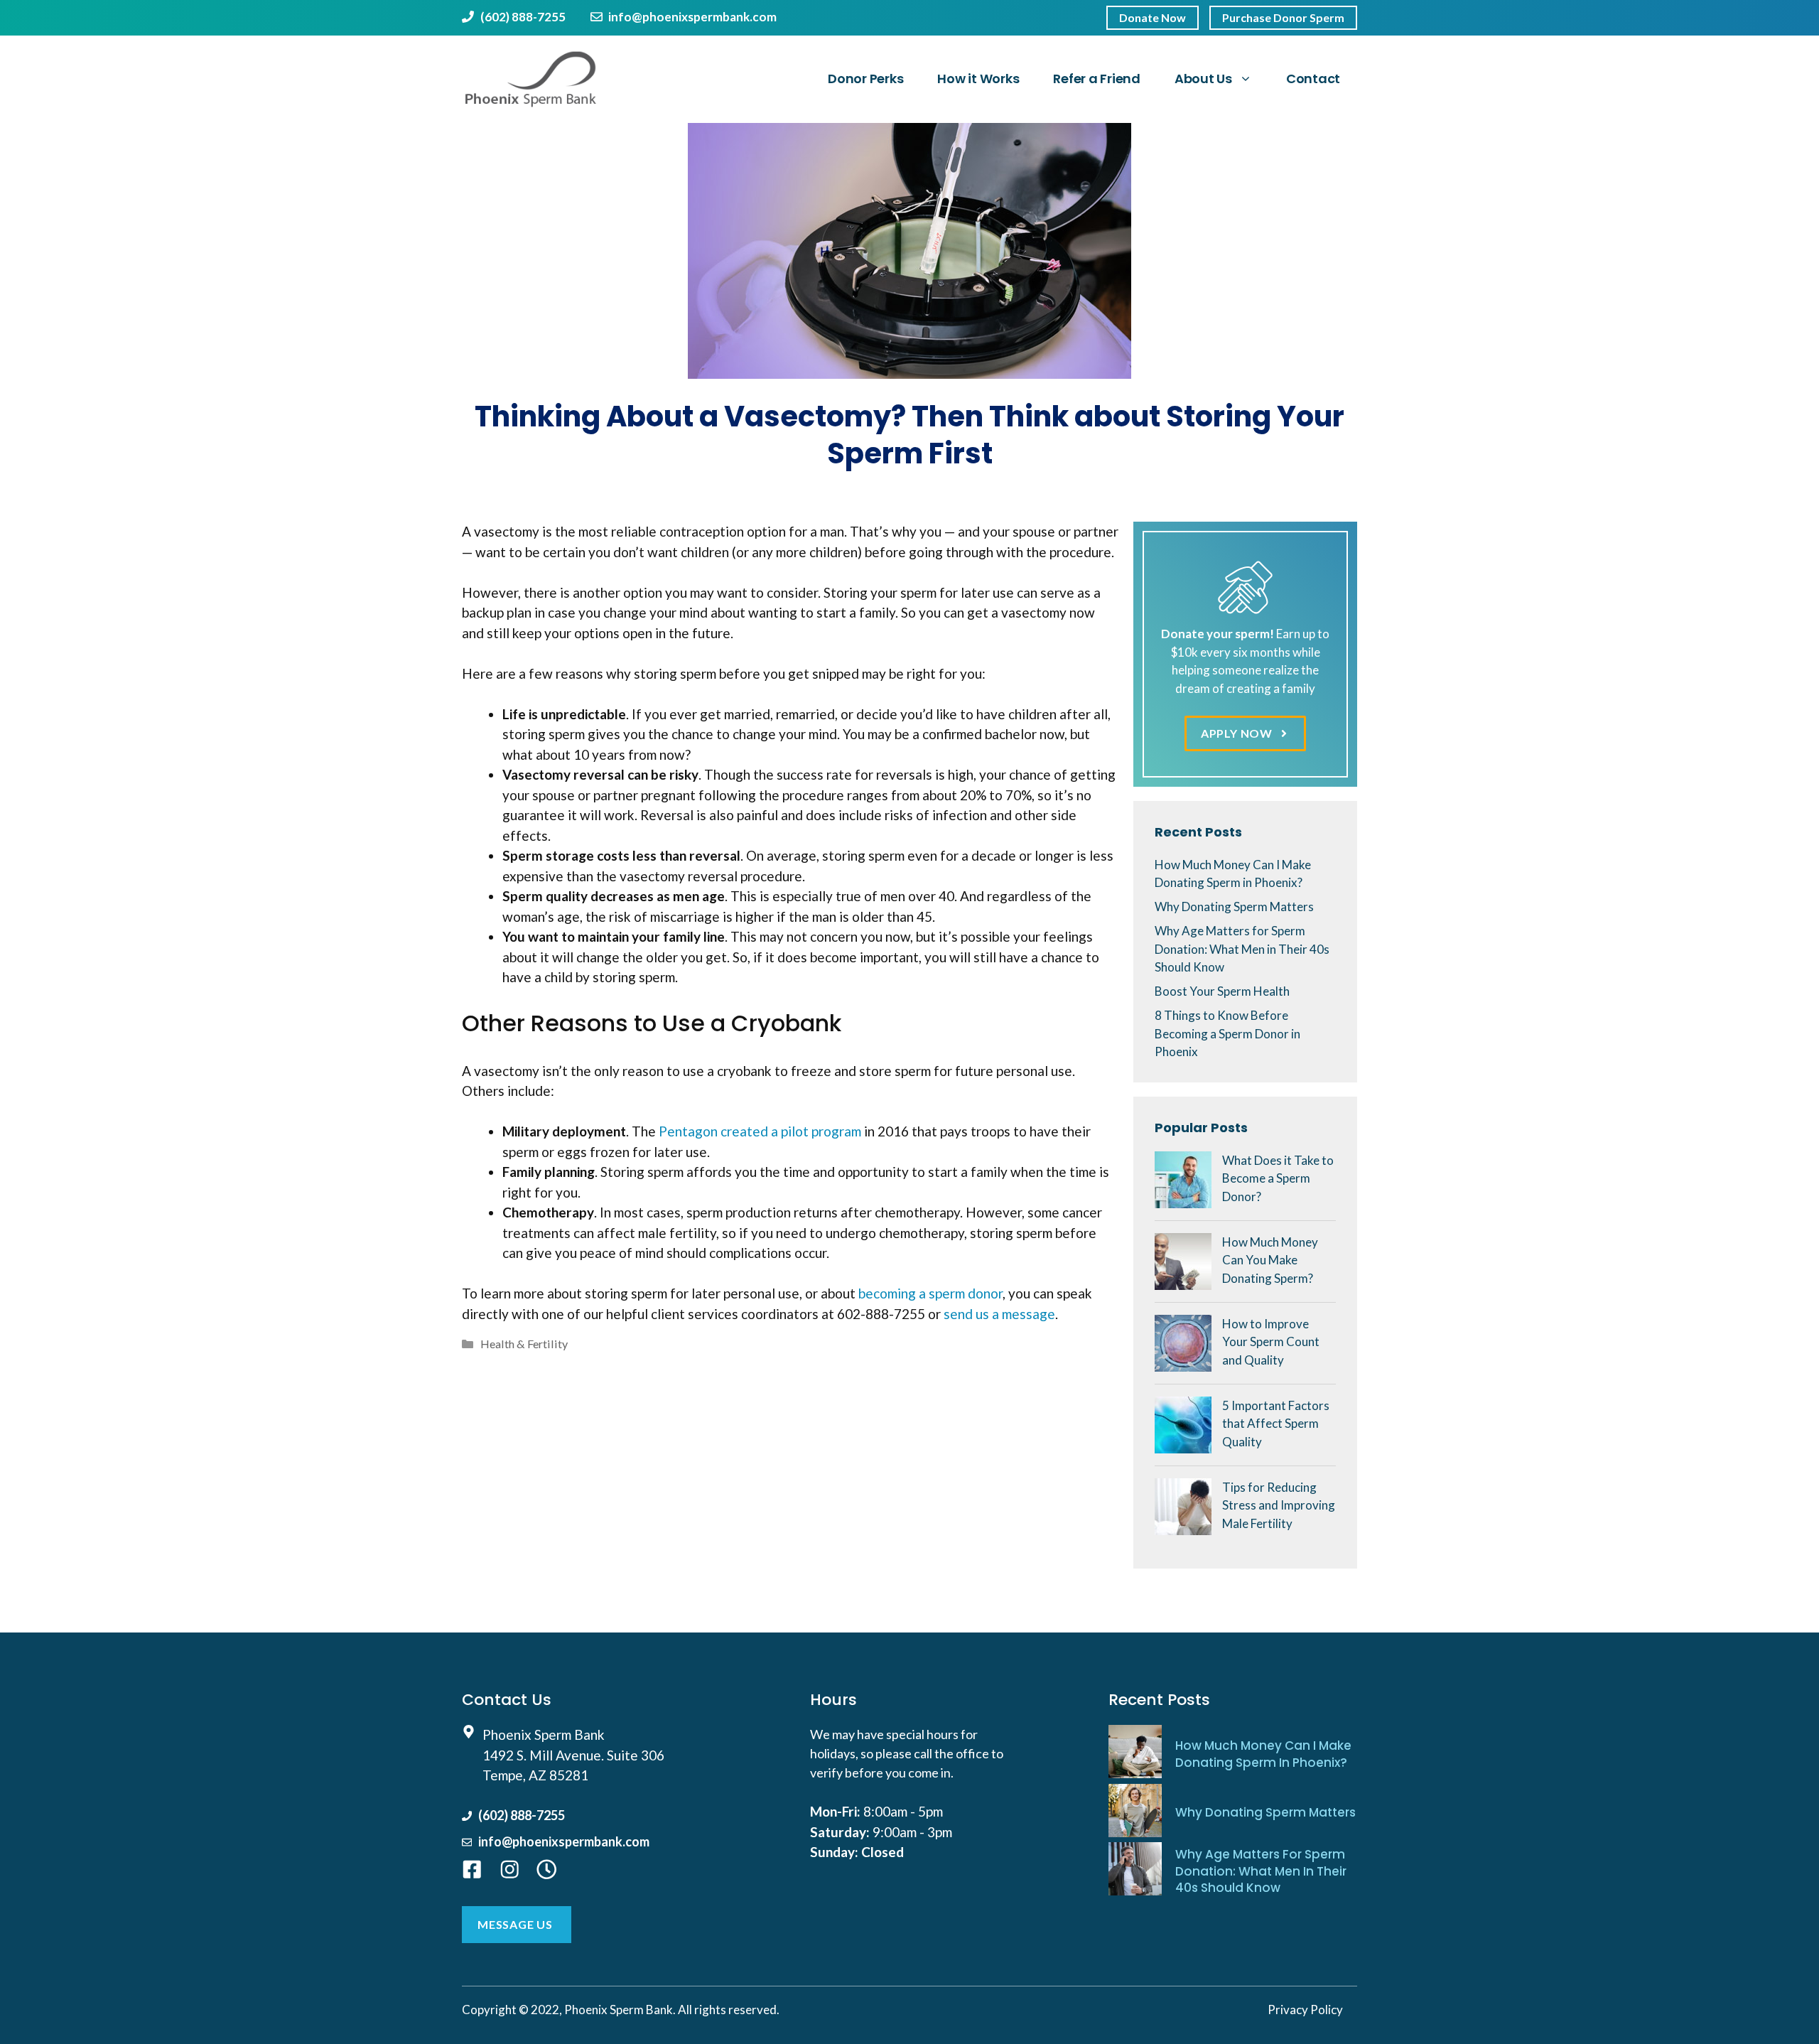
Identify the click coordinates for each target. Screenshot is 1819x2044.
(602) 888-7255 (523, 17)
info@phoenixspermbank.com (692, 17)
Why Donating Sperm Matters (1234, 907)
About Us (1203, 79)
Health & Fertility (524, 1344)
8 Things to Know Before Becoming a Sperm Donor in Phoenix (1227, 1033)
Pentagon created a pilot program (760, 1131)
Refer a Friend (1097, 79)
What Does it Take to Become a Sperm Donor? (1278, 1178)
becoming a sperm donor (930, 1293)
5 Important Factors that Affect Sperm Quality (1276, 1424)
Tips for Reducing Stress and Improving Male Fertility (1279, 1505)
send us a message (999, 1314)
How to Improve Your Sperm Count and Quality (1271, 1342)
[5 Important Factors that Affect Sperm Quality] (1183, 1444)
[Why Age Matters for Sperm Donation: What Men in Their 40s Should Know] (1135, 1871)
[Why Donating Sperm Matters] (1135, 1813)
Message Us (515, 1924)
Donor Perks (865, 79)
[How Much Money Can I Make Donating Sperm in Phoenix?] (1135, 1754)
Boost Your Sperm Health (1222, 991)
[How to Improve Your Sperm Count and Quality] (1183, 1362)
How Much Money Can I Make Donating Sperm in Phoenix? (1263, 1754)
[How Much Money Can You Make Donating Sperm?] (1183, 1280)
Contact (1313, 79)
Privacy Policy (1305, 2010)
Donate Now (1153, 17)
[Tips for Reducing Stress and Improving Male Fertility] (1183, 1526)
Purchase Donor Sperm (1283, 17)
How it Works (978, 79)
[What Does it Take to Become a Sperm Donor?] (1183, 1199)
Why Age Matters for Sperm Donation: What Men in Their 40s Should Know (1242, 949)
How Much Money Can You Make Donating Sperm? (1270, 1260)
